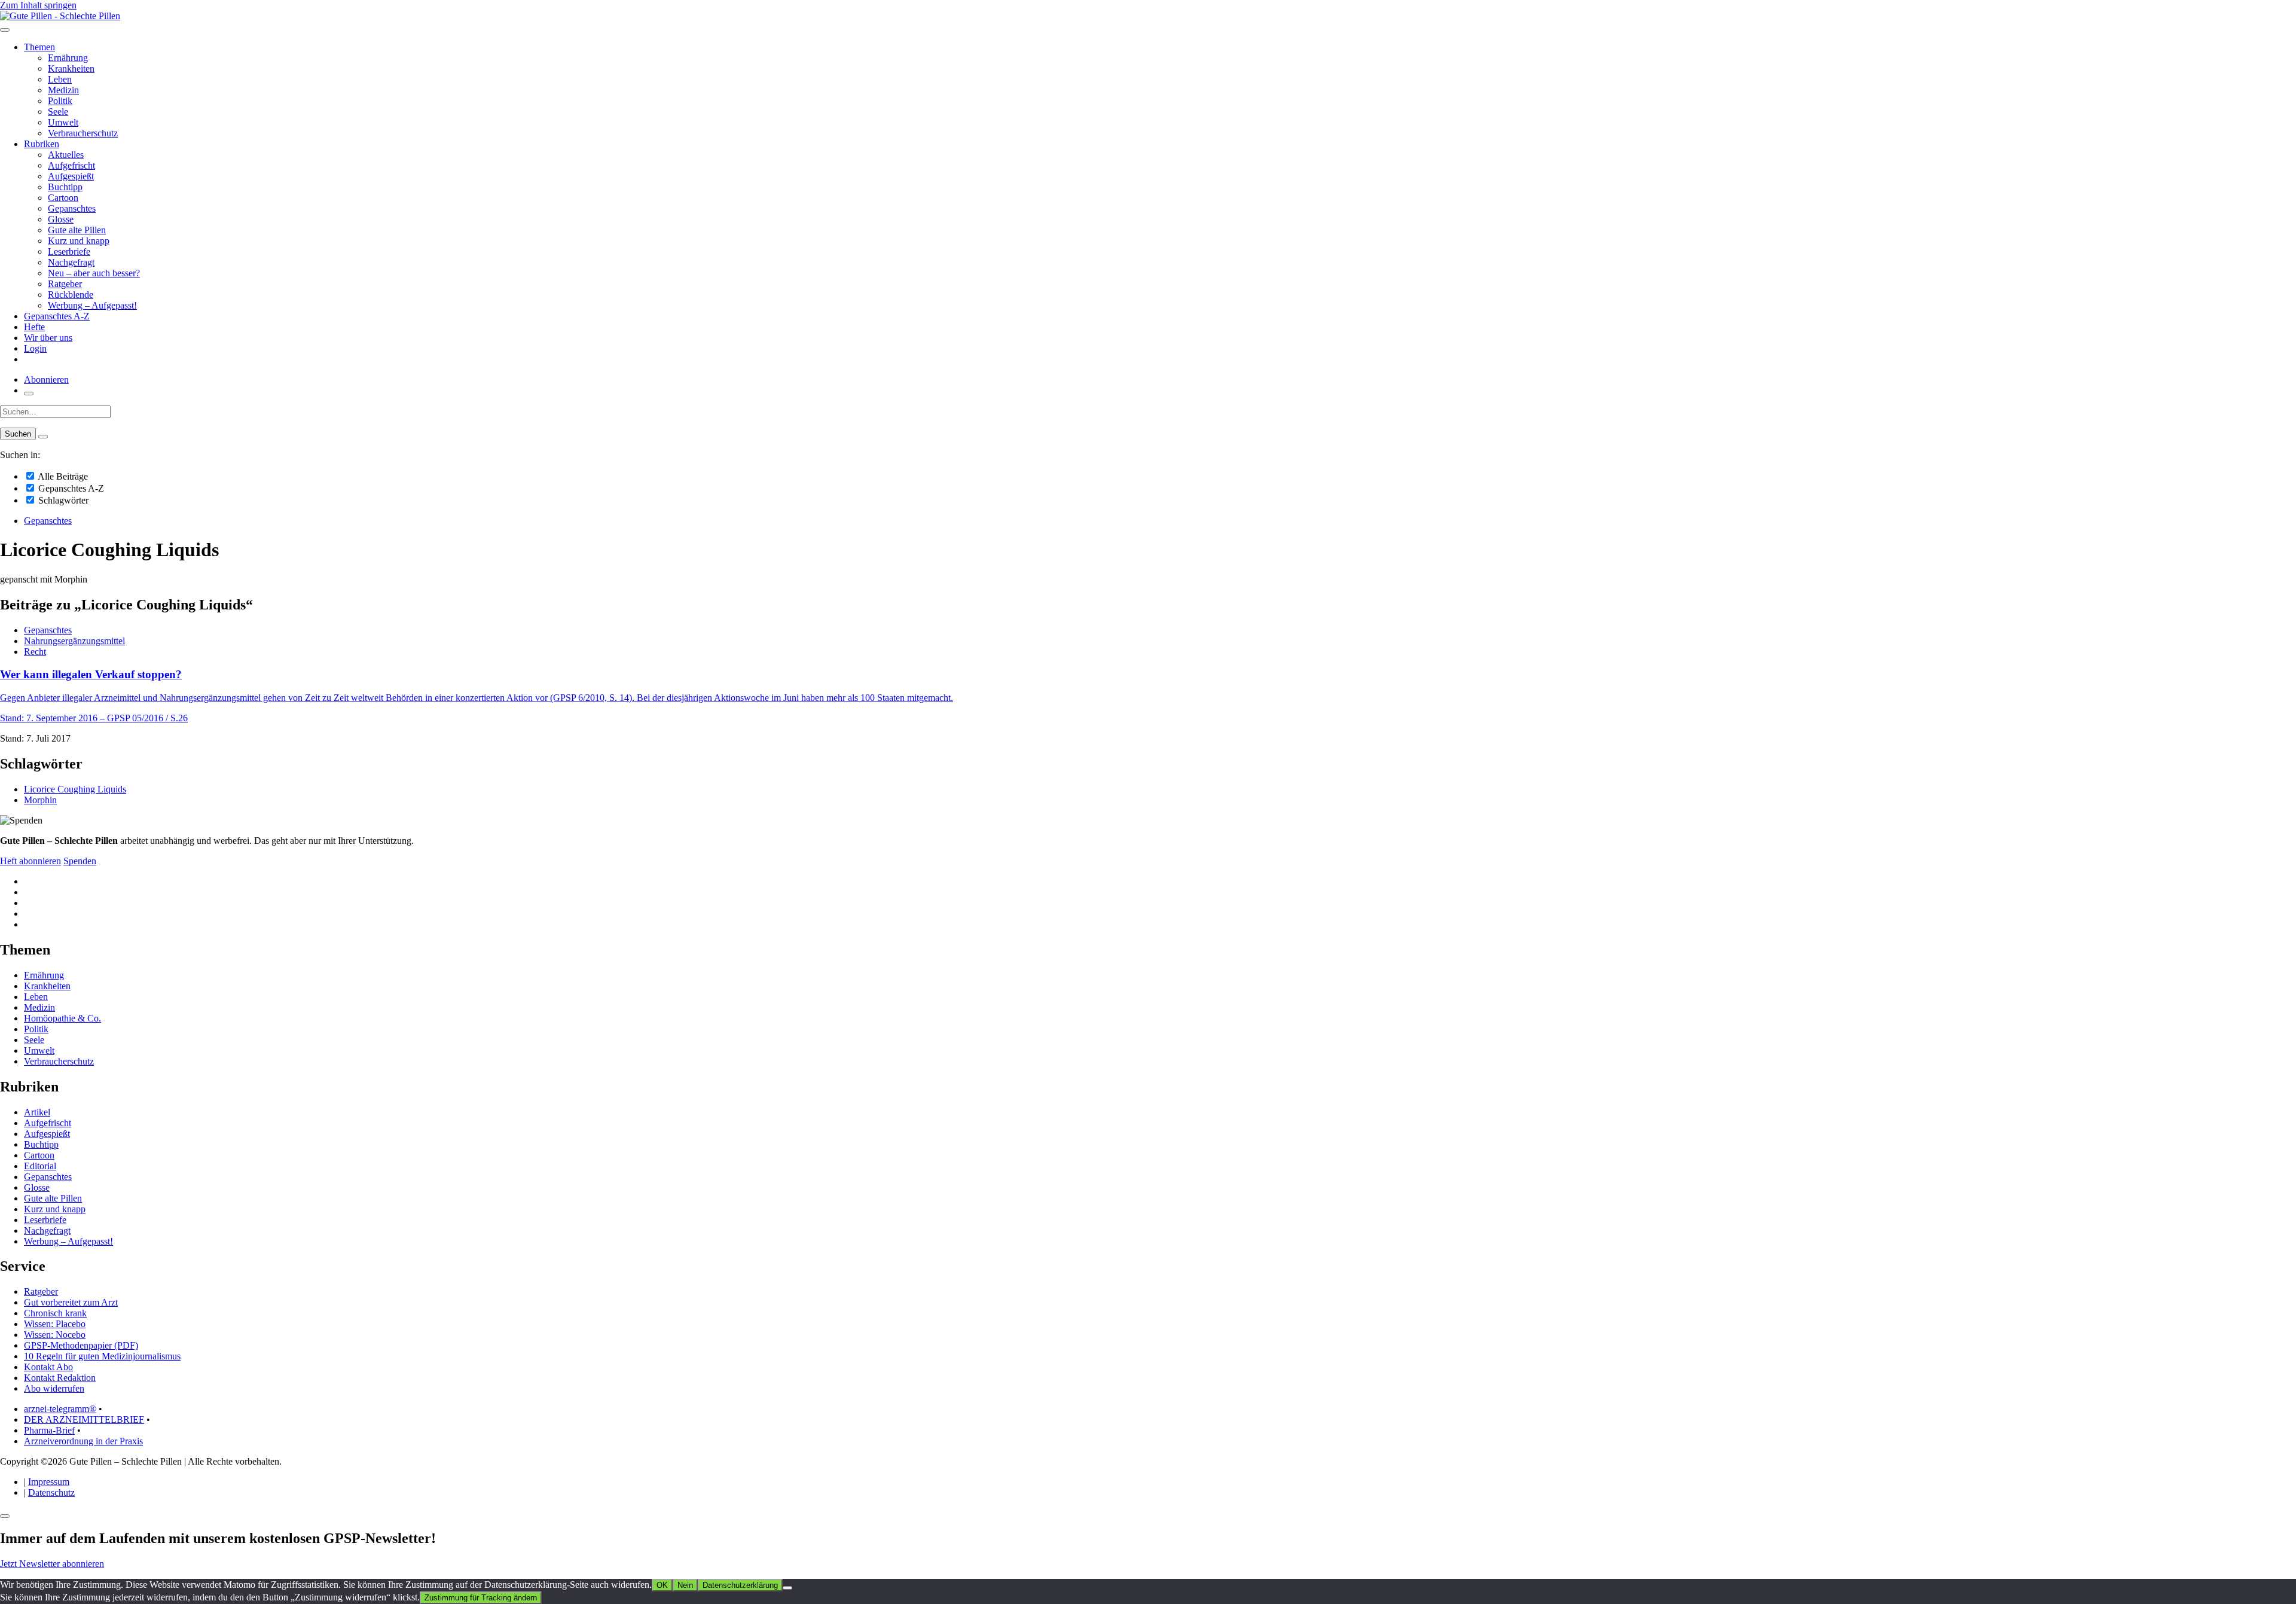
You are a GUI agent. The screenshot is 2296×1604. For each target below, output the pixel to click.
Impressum (49, 1482)
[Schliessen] (5, 1516)
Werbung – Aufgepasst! (92, 305)
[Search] (43, 437)
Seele (58, 112)
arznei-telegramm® (60, 1409)
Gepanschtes (72, 208)
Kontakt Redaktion (60, 1378)
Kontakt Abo (48, 1367)
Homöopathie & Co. (62, 1018)
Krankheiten (71, 68)
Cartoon (63, 198)
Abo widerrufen (54, 1388)
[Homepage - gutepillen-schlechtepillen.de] (60, 16)
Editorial (40, 1166)
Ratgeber (65, 284)
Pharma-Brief (49, 1430)
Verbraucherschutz (83, 133)
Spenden (80, 861)
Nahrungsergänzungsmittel (74, 641)
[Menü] (5, 30)
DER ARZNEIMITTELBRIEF (84, 1419)
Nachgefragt (71, 262)
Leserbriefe (69, 251)
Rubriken (42, 144)
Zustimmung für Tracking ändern (481, 1598)
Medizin (63, 90)
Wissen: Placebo (55, 1324)
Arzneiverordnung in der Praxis (83, 1441)
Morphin (40, 800)
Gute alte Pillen (77, 230)
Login (35, 348)
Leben (60, 79)
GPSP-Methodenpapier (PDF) (81, 1345)
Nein (685, 1585)
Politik (60, 101)
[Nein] (787, 1588)
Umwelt (63, 122)
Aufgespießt (71, 176)
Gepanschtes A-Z (57, 316)
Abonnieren (46, 379)
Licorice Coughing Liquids (75, 789)
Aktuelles (66, 155)
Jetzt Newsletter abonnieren (52, 1564)
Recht (35, 652)
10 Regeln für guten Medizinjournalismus (102, 1356)
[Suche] (29, 394)
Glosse (61, 219)
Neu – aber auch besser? (94, 273)
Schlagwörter (62, 500)
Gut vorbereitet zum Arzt (71, 1302)
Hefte (34, 327)
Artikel (37, 1112)
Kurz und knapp (79, 241)
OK (662, 1585)
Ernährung (68, 58)
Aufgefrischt (71, 165)
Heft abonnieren (30, 861)
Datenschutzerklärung (740, 1585)
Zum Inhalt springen (38, 5)
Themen (39, 47)
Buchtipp (65, 187)
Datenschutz (51, 1492)
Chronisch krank (55, 1313)
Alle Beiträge (62, 476)
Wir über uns (48, 338)
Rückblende (71, 295)
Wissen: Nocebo (55, 1335)
